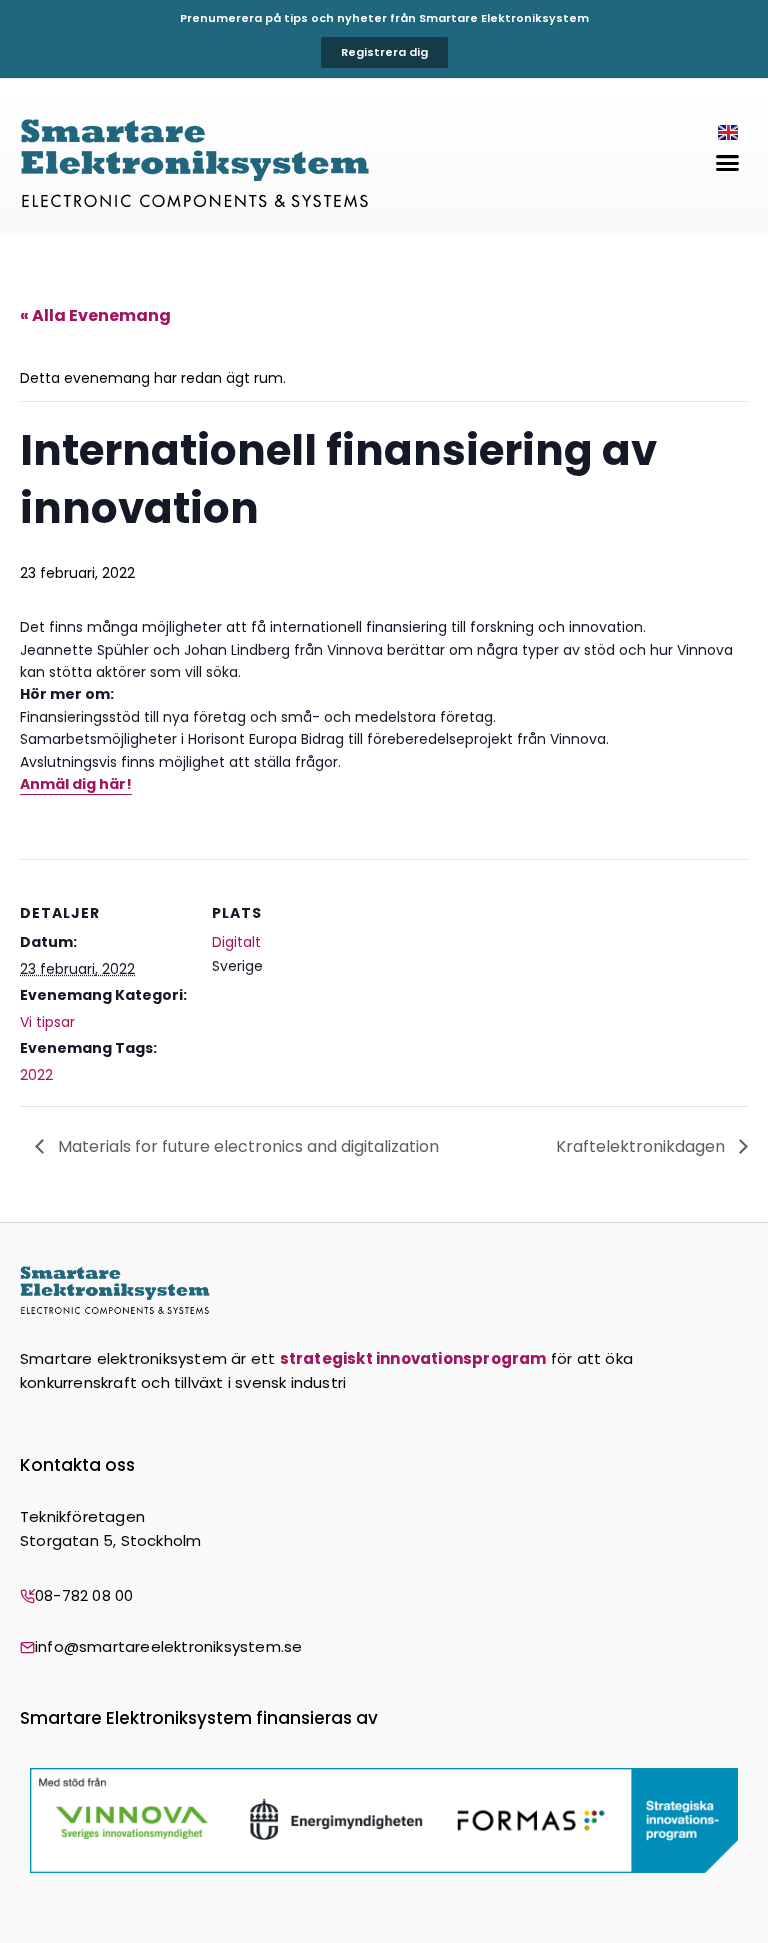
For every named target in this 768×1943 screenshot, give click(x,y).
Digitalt (236, 942)
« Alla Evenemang (95, 315)
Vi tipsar (47, 1022)
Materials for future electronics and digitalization (246, 1146)
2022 (36, 1075)
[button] (728, 163)
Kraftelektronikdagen (642, 1146)
